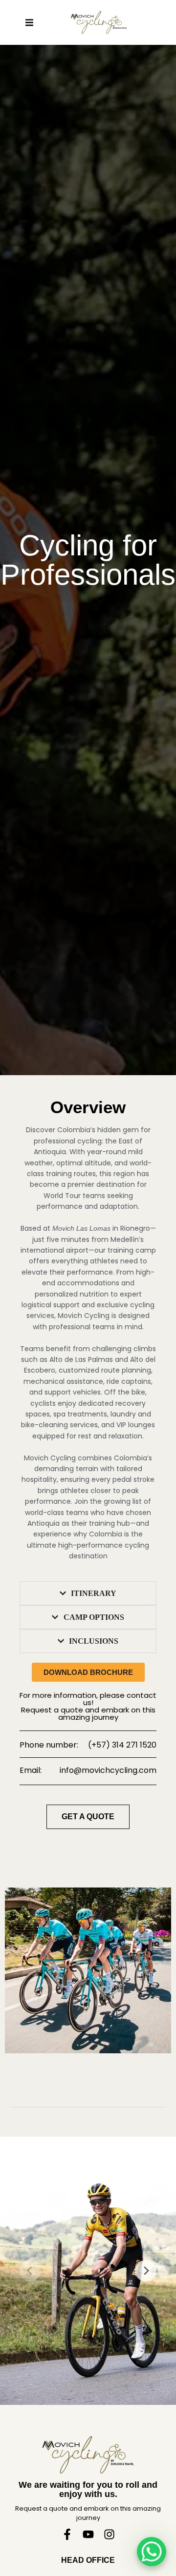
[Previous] (30, 2271)
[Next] (146, 2271)
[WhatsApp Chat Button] (152, 2552)
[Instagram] (109, 2534)
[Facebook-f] (67, 2534)
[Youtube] (88, 2534)
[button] (29, 22)
